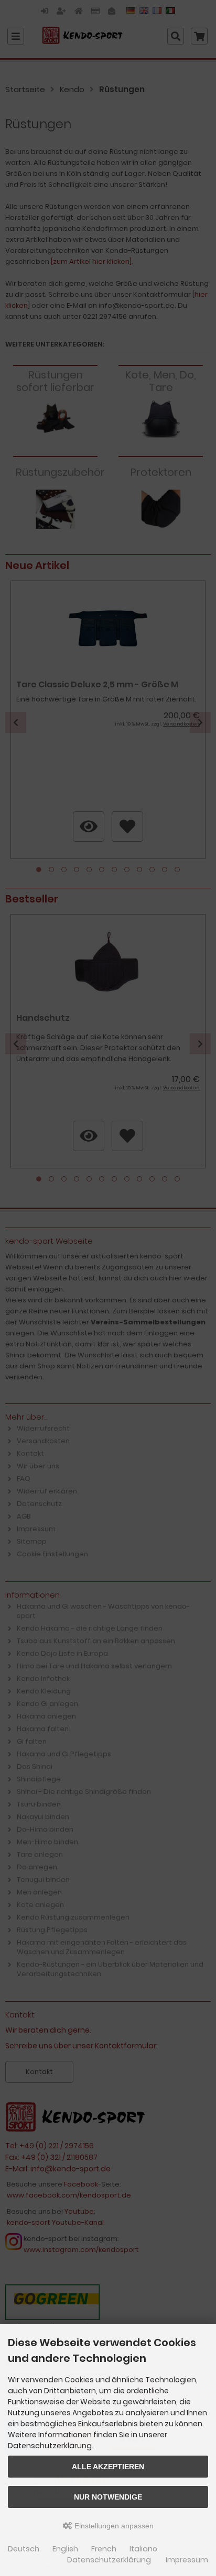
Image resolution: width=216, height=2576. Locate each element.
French (104, 2549)
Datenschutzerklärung (109, 2560)
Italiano (143, 2549)
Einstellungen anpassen (113, 2526)
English (65, 2549)
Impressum (187, 2560)
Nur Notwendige (108, 2497)
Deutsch (24, 2549)
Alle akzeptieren (108, 2467)
